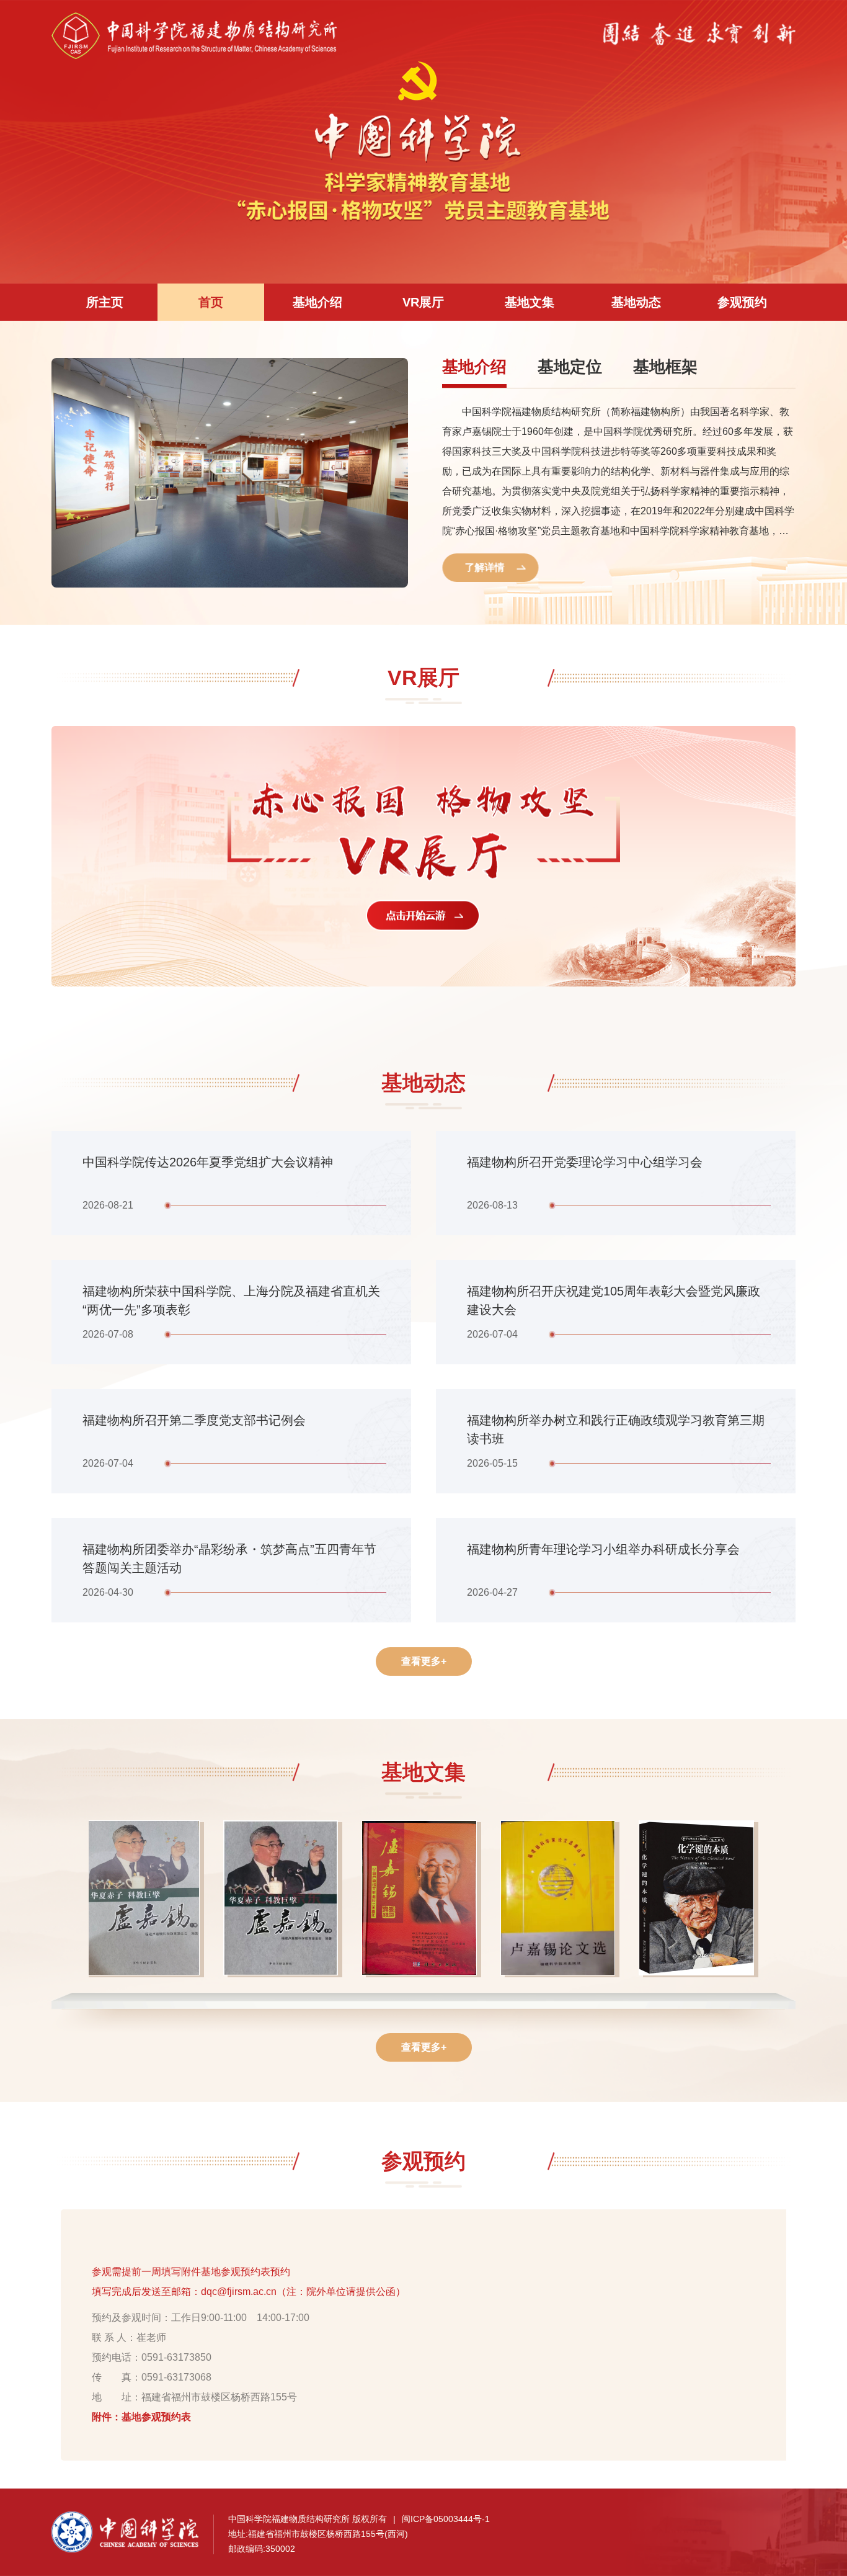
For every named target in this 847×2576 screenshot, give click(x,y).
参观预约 (742, 302)
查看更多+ (424, 1661)
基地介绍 (317, 302)
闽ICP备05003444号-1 (446, 2519)
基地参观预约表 (156, 2417)
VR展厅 (423, 302)
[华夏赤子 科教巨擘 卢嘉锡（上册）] (146, 1900)
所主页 (105, 302)
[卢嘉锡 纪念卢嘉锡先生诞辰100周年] (423, 1900)
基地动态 (636, 302)
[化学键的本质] (701, 1900)
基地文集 (530, 302)
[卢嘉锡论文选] (562, 1900)
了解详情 (486, 567)
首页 (211, 302)
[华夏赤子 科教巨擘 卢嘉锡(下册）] (285, 1900)
